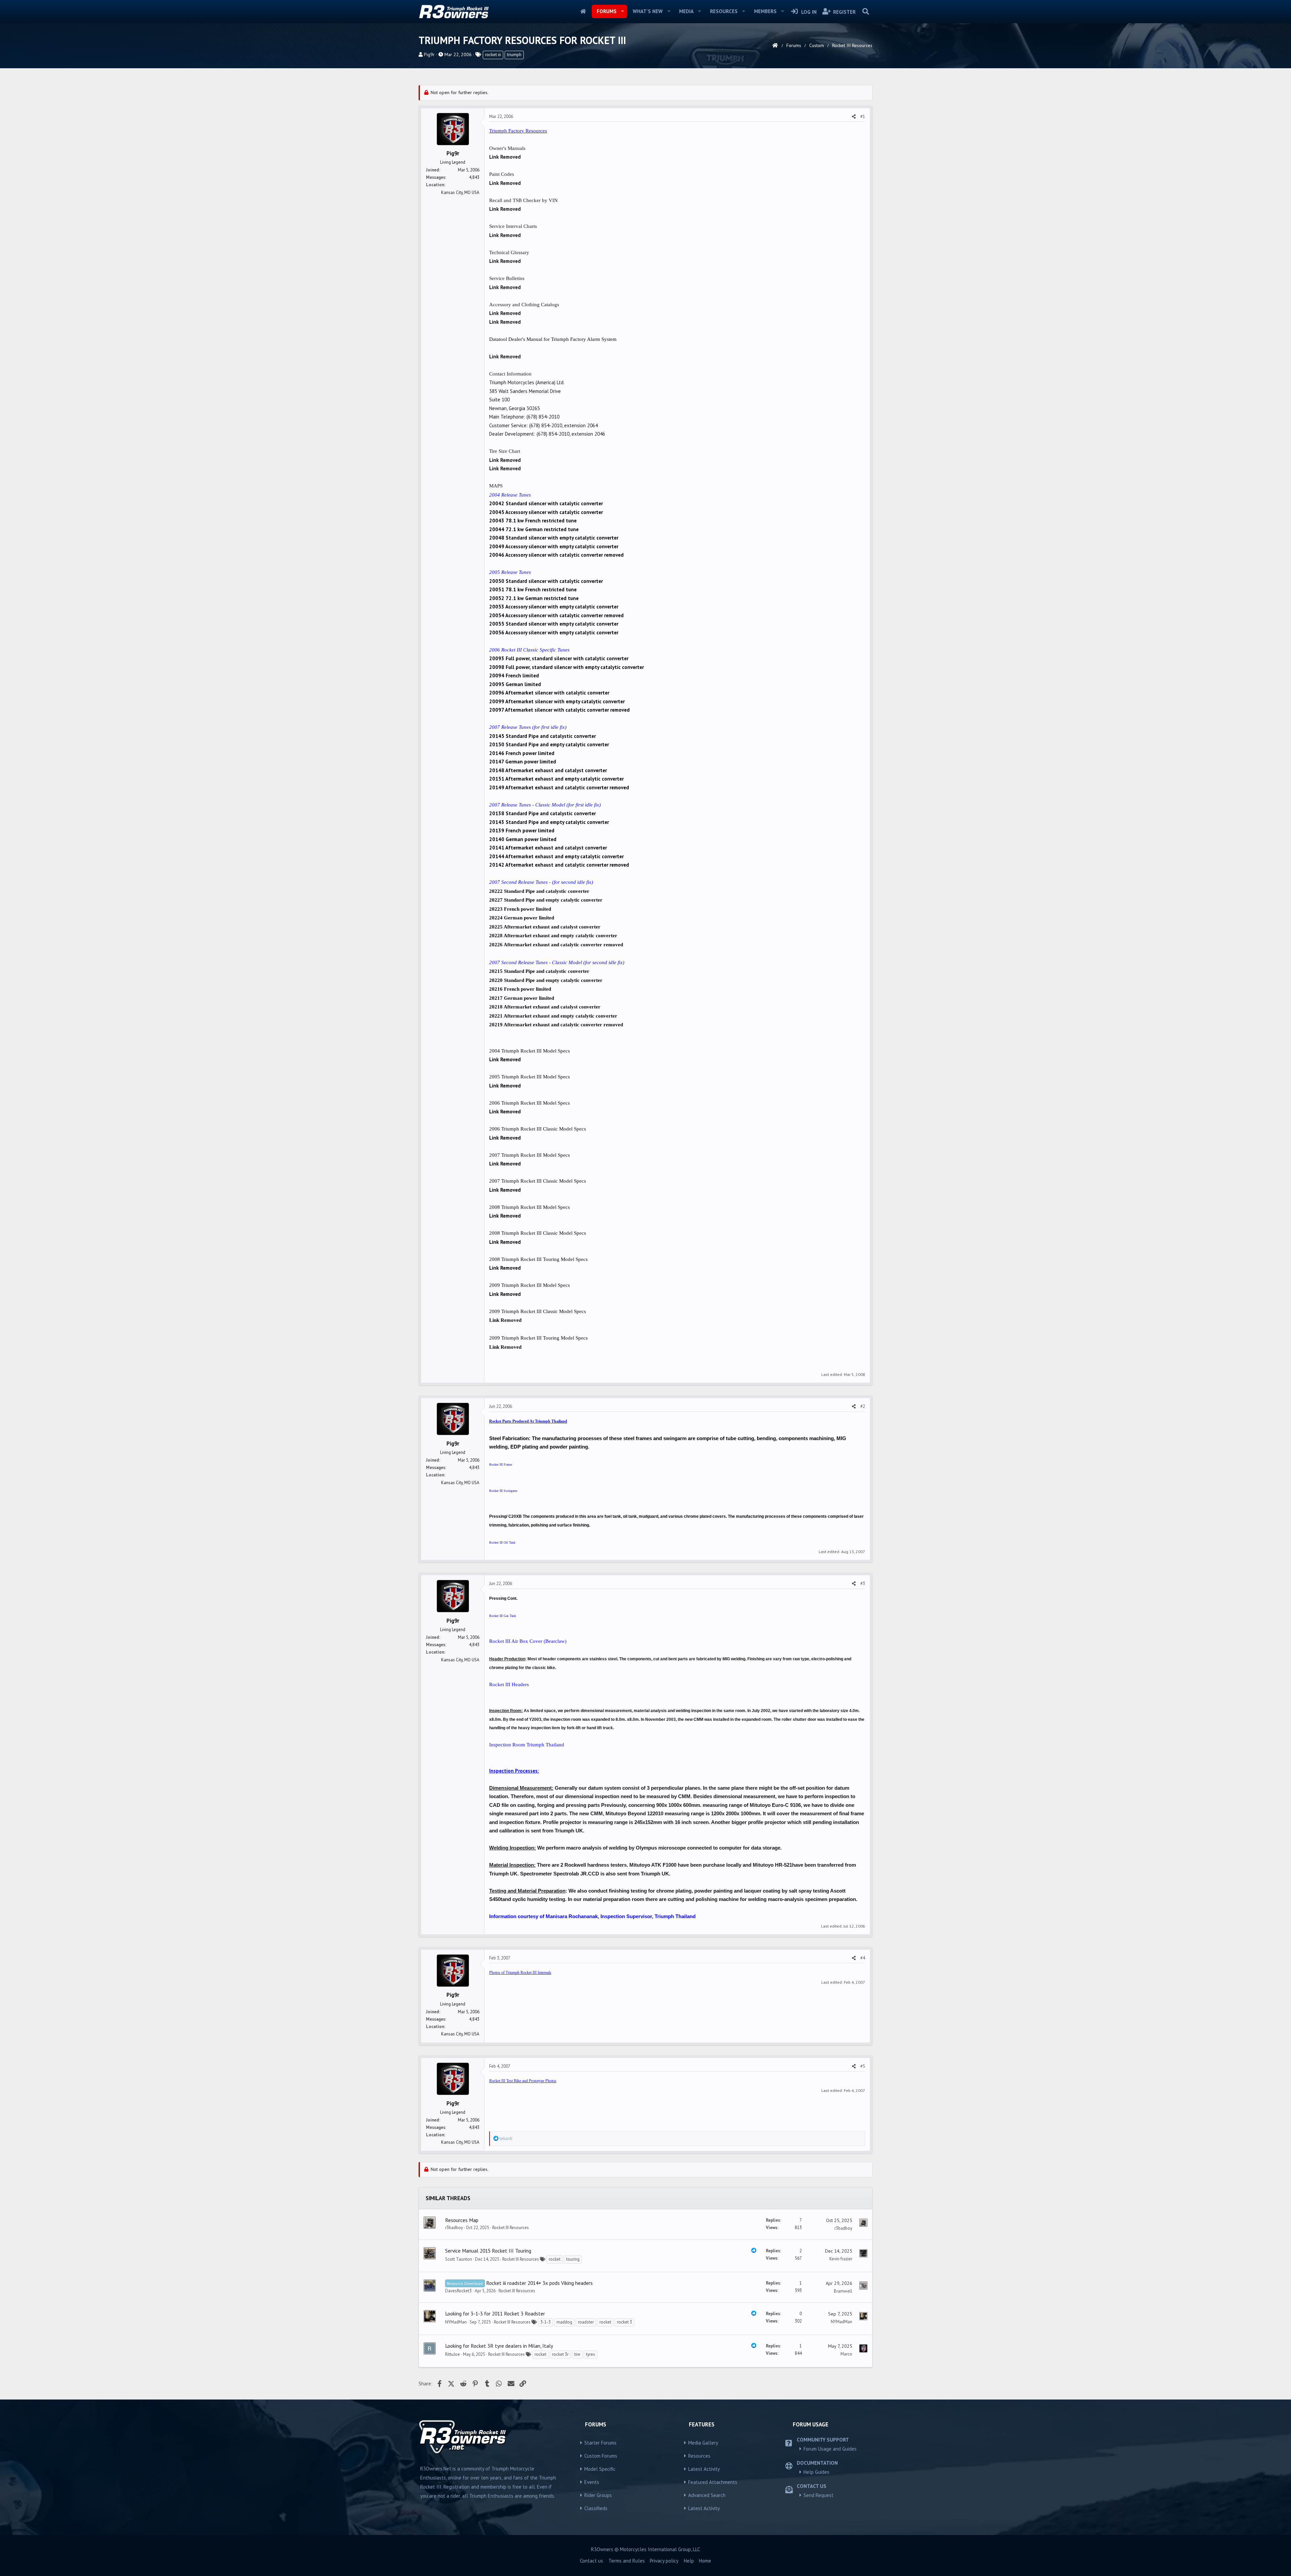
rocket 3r (560, 2354)
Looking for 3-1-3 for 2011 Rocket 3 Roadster (495, 2313)
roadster (586, 2322)
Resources (724, 11)
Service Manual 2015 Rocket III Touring (488, 2251)
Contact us (592, 2561)
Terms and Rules (627, 2561)
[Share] (854, 117)
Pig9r (429, 54)
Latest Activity (704, 2469)
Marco (846, 2354)
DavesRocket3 (458, 2291)
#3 (863, 1583)
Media (686, 11)
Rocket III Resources (511, 2228)
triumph (514, 55)
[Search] (866, 11)
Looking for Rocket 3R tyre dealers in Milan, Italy (499, 2346)
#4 (863, 1958)
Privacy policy (664, 2561)
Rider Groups (598, 2495)
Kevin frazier (841, 2259)
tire (577, 2354)
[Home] (775, 45)
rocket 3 (624, 2322)
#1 (863, 116)
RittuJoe (453, 2354)
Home (583, 11)
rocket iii (493, 55)
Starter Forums (600, 2443)
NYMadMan (456, 2322)
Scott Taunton (459, 2259)
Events (592, 2482)
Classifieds (596, 2508)
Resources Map (462, 2220)
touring (573, 2259)
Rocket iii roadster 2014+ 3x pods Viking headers (539, 2283)
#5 (863, 2066)
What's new (648, 11)
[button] (622, 11)
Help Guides (816, 2472)
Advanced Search (707, 2495)
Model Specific (600, 2469)
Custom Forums (601, 2456)
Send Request (818, 2495)
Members (765, 11)
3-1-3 (545, 2322)
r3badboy (454, 2228)
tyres (591, 2354)
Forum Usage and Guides (830, 2449)
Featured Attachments (713, 2482)
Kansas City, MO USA (460, 192)
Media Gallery (703, 2443)
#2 (863, 1406)
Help (689, 2561)
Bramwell (843, 2291)
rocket (555, 2259)
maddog (564, 2322)
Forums (607, 11)
